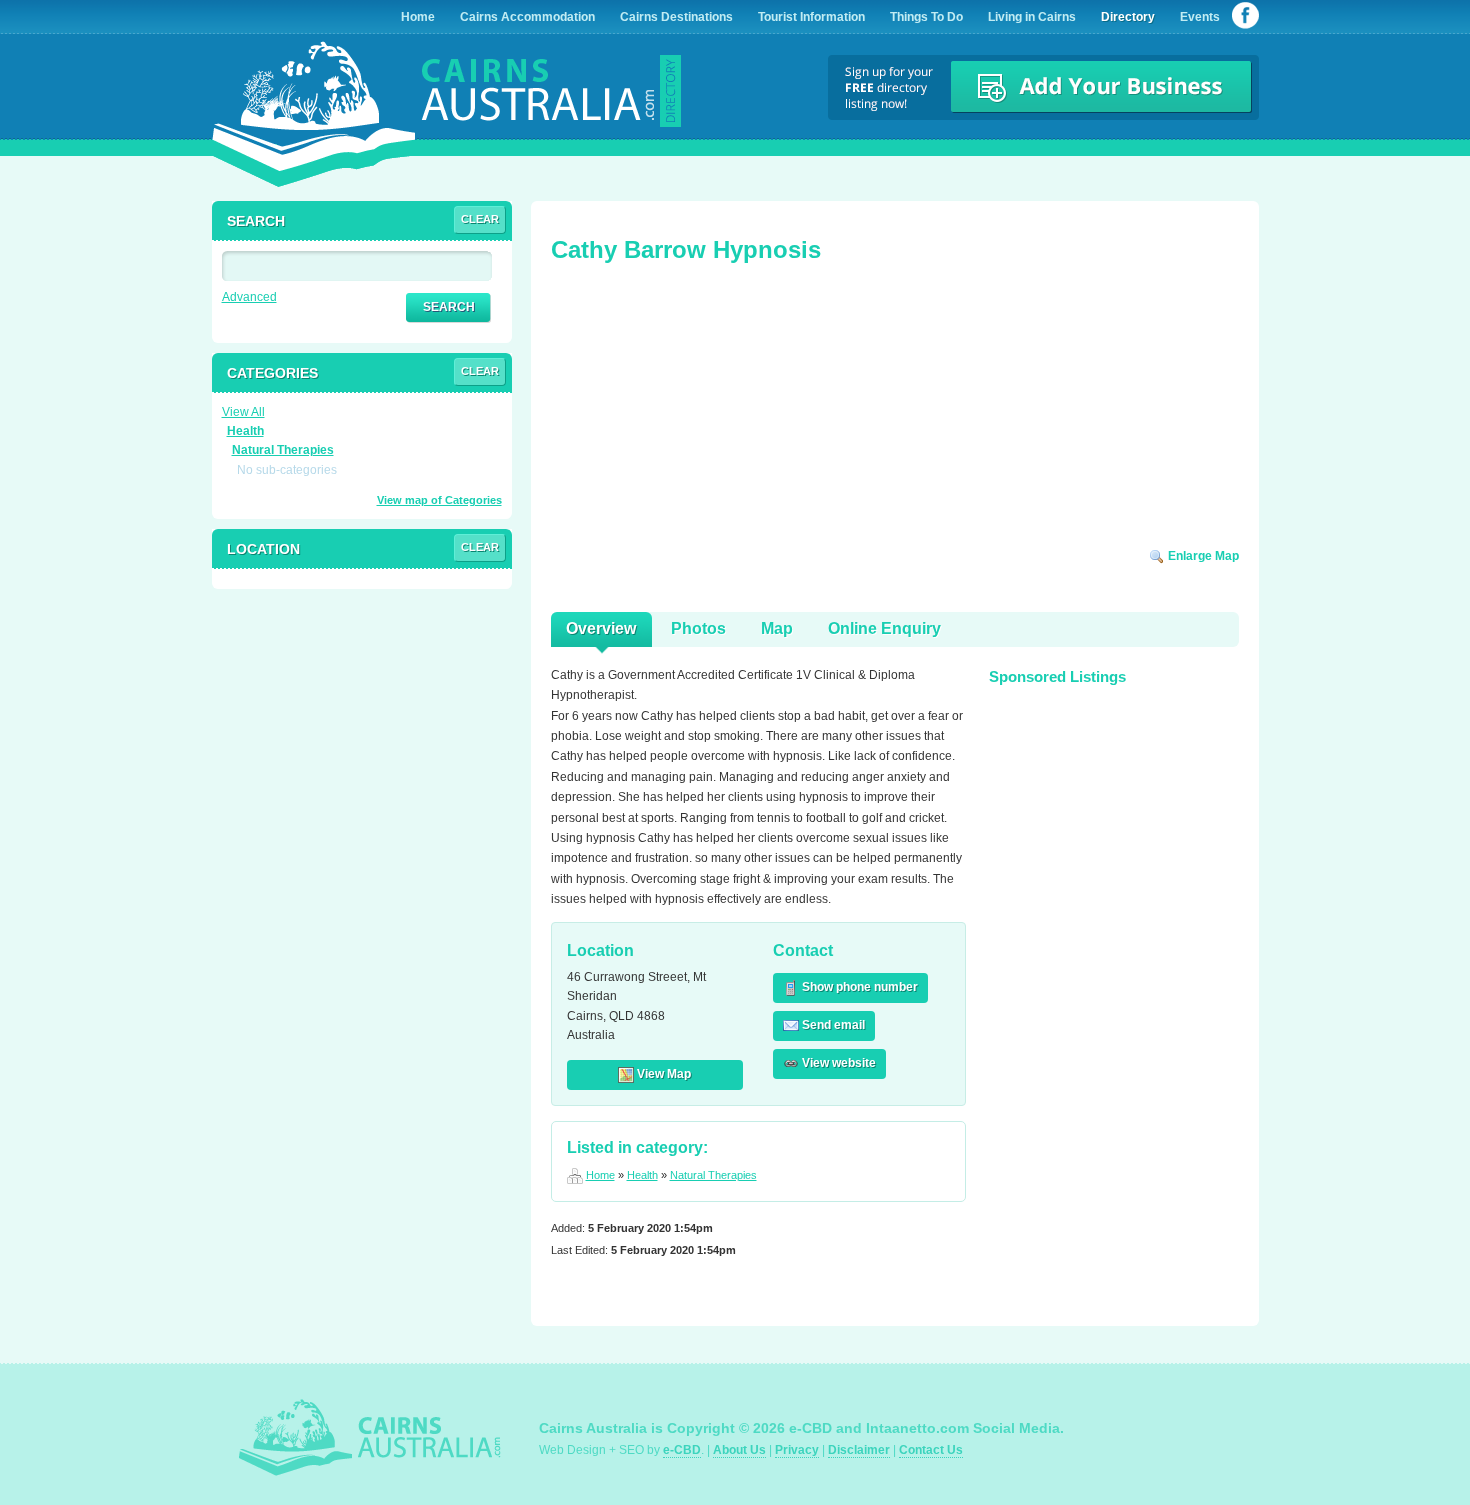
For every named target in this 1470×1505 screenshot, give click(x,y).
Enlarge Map (1202, 556)
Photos (698, 628)
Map (777, 628)
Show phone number (858, 987)
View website (837, 1063)
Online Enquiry (884, 628)
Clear (480, 219)
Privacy (797, 1450)
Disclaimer (859, 1450)
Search (449, 307)
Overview (601, 628)
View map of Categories (439, 500)
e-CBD (682, 1450)
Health (642, 1175)
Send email (832, 1025)
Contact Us (931, 1450)
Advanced (249, 297)
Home (600, 1175)
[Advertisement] (701, 412)
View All (243, 412)
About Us (739, 1450)
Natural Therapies (713, 1175)
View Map (662, 1074)
